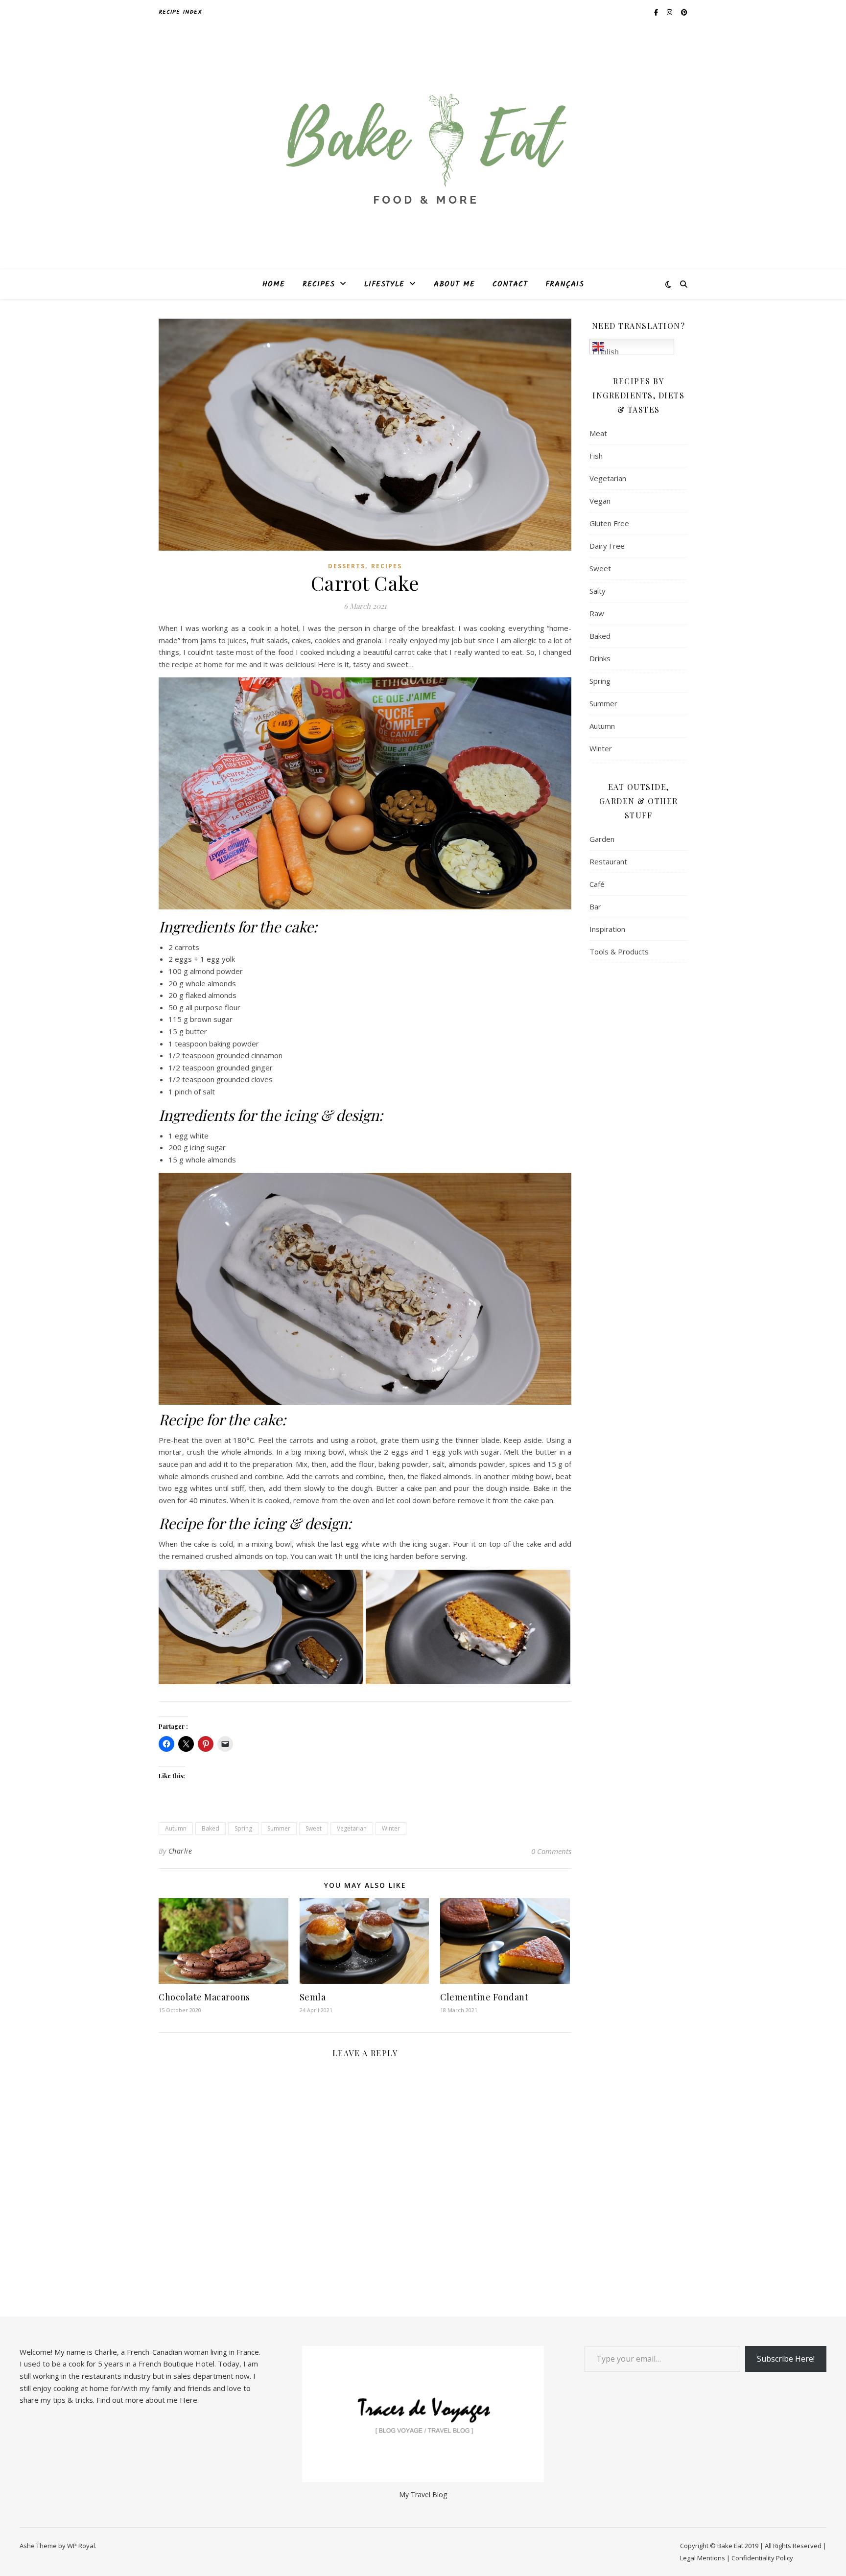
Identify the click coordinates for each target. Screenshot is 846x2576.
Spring (243, 1828)
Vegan (600, 501)
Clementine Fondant (484, 1997)
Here (188, 2400)
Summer (279, 1828)
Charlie (180, 1851)
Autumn (176, 1828)
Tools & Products (619, 951)
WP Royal (81, 2546)
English (606, 351)
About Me (454, 284)
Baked (211, 1828)
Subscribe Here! (786, 2359)
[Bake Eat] (423, 147)
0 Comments (551, 1851)
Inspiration (607, 929)
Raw (597, 613)
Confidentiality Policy (762, 2558)
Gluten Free (609, 523)
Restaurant (608, 861)
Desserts (347, 566)
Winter (391, 1828)
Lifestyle (384, 284)
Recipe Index (180, 12)
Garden (602, 839)
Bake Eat (730, 2546)
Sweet (314, 1828)
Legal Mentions (703, 2558)
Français (565, 284)
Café (597, 884)
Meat (598, 433)
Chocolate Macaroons (204, 1997)
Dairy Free (607, 546)
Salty (598, 591)
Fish (596, 456)
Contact (510, 284)
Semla (313, 1997)
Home (274, 284)
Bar (595, 906)
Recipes (319, 284)
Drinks (600, 658)
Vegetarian (352, 1828)
